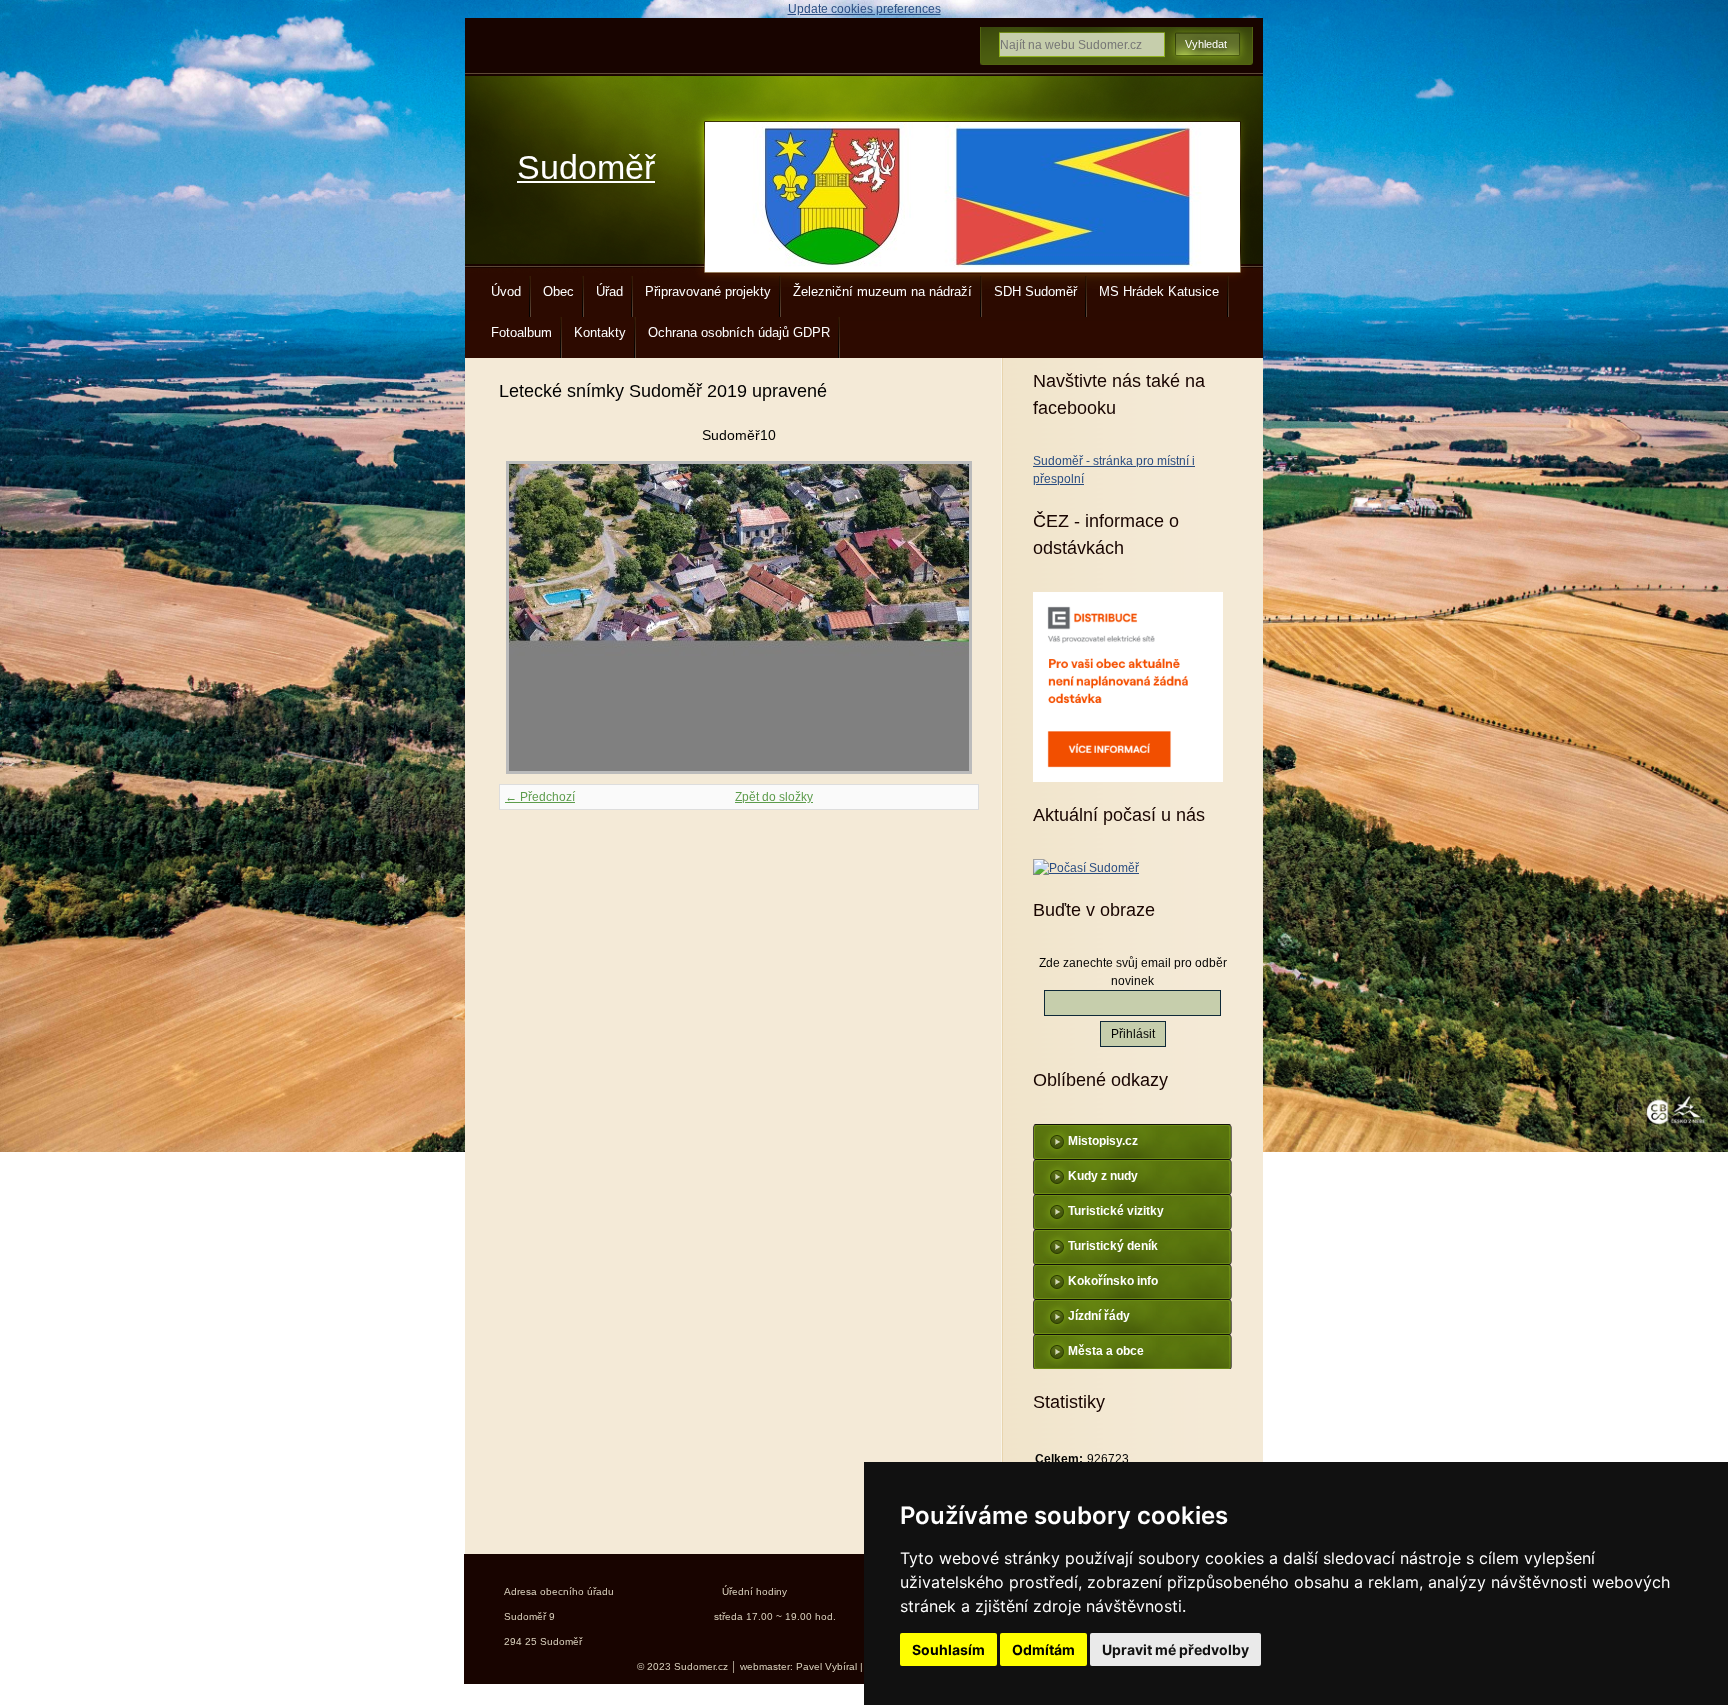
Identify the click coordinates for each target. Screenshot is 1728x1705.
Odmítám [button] (1043, 1649)
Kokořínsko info (1113, 1281)
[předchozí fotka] (531, 617)
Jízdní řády (1099, 1316)
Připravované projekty (708, 291)
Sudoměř (586, 167)
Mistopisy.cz (1103, 1141)
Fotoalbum (521, 332)
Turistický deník (1113, 1246)
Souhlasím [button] (948, 1649)
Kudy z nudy (1103, 1176)
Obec (558, 291)
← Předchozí (540, 797)
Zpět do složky (774, 797)
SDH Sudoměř (1035, 291)
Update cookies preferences (864, 9)
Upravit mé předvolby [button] (1175, 1649)
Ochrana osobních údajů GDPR (739, 332)
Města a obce (1106, 1351)
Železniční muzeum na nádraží (882, 291)
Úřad (609, 291)
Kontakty (600, 332)
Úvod (506, 291)
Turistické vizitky (1116, 1211)
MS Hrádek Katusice (1159, 291)
